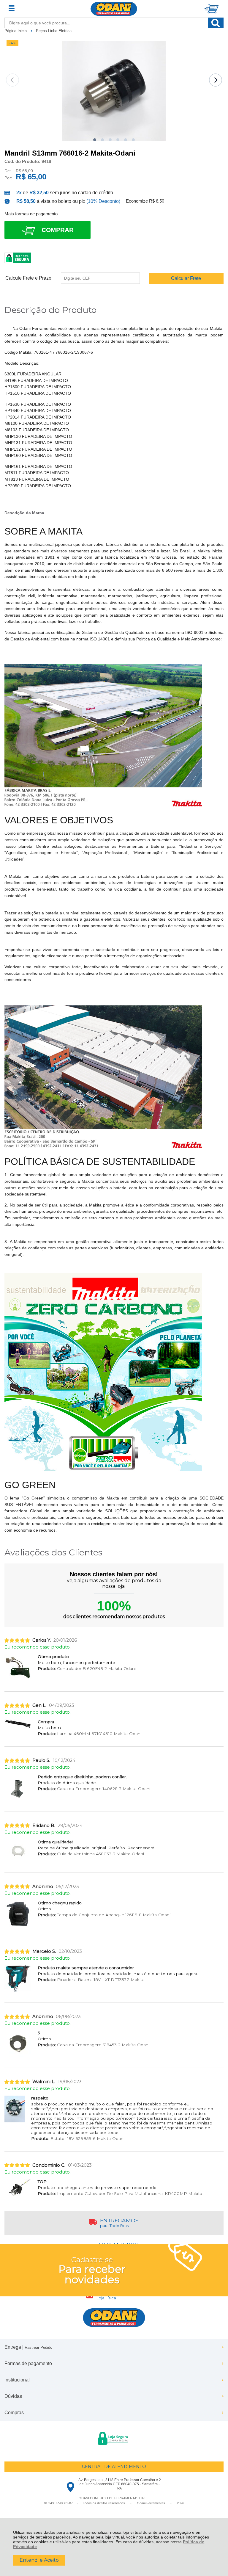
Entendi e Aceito (39, 2560)
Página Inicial (17, 31)
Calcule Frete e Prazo (28, 278)
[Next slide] (216, 80)
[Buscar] (216, 23)
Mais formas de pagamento (31, 214)
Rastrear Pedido (38, 2347)
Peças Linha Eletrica (54, 31)
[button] (95, 140)
